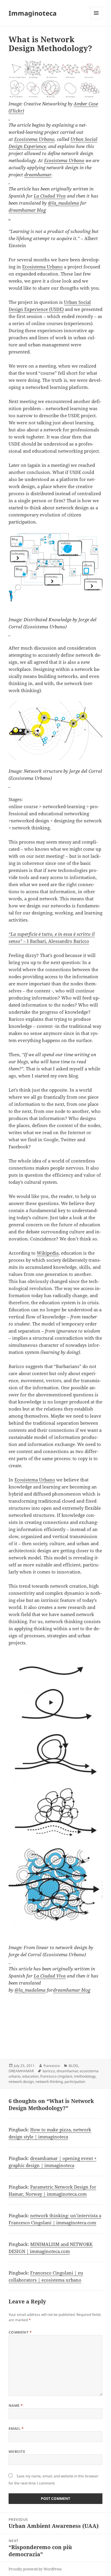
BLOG (73, 2066)
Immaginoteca (33, 13)
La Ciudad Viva (50, 196)
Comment (20, 2332)
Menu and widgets (96, 19)
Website (17, 2452)
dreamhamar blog (72, 1990)
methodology (85, 2076)
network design (21, 2082)
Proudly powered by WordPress (35, 2569)
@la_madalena (63, 203)
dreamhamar (38, 175)
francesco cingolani (56, 2076)
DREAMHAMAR (21, 2071)
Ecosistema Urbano (34, 139)
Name (16, 2405)
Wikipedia (48, 1253)
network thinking (49, 2082)
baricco (49, 2071)
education (30, 2076)
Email (16, 2429)
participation (75, 2082)
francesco (52, 2066)
